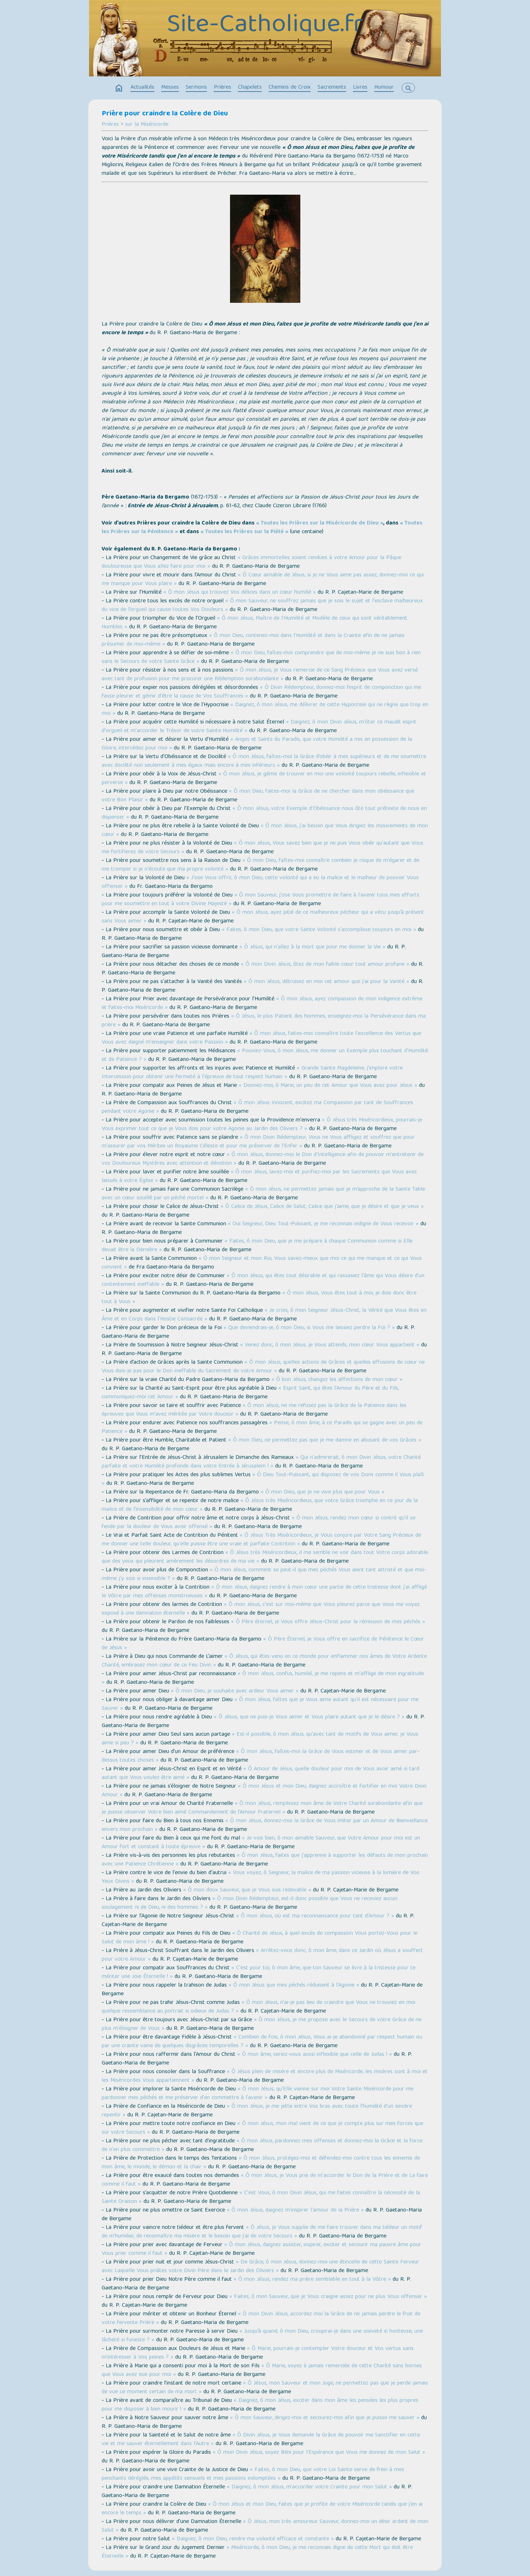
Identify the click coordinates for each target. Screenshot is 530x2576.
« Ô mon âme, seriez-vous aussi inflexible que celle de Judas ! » (315, 2055)
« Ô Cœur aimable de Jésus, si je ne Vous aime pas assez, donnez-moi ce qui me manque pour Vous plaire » (263, 580)
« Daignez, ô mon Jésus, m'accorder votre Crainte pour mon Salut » (309, 2487)
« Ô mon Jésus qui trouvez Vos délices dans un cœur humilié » (240, 593)
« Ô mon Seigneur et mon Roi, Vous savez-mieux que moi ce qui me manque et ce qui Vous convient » (262, 1263)
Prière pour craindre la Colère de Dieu (165, 114)
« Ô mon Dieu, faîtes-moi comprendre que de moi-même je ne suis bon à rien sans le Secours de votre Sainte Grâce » (261, 658)
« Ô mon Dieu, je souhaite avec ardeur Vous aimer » (235, 1691)
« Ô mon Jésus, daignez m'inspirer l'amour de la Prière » (295, 2210)
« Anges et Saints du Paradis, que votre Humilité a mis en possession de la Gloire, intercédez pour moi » (257, 744)
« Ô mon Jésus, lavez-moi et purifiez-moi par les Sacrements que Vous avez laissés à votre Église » (259, 1177)
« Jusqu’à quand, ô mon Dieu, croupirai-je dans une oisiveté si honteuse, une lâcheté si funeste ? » (262, 2336)
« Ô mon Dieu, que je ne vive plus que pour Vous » (323, 1492)
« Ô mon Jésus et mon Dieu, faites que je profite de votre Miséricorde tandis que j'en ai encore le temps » (262, 2509)
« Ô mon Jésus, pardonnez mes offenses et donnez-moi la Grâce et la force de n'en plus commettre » (262, 2146)
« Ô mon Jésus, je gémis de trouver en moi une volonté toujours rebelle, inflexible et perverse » (264, 779)
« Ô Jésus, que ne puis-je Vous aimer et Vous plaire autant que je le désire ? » (309, 1717)
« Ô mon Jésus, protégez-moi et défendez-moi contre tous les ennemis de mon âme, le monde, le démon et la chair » (261, 2163)
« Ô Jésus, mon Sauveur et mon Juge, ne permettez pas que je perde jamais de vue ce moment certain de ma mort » (265, 2388)
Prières (222, 88)
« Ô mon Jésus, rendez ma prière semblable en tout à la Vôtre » (312, 2280)
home (119, 88)
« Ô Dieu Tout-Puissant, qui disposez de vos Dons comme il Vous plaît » (263, 1479)
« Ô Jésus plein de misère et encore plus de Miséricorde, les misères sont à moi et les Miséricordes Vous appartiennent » (265, 2076)
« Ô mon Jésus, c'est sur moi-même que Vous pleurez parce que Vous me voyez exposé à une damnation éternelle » (261, 1609)
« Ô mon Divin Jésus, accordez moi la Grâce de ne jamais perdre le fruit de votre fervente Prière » (261, 2319)
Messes (170, 88)
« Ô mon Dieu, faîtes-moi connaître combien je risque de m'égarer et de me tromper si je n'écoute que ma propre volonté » (260, 865)
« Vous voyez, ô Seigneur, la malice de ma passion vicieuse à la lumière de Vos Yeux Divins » (260, 1877)
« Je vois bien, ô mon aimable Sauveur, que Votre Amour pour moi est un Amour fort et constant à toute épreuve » (261, 1843)
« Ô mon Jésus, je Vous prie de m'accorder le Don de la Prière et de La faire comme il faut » (265, 2180)
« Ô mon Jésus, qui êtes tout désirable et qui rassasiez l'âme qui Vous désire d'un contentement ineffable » (263, 1280)
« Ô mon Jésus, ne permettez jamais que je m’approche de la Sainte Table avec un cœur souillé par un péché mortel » (263, 1194)
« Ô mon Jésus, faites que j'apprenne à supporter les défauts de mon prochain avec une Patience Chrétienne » (265, 1860)
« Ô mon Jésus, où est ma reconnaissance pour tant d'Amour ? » (315, 1916)
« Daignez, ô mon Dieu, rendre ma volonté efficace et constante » (253, 2539)
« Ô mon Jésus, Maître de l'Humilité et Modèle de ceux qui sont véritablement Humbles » (255, 623)
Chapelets (250, 88)
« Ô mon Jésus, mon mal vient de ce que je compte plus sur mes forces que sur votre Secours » (262, 2128)
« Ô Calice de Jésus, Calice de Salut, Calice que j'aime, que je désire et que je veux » (322, 1207)
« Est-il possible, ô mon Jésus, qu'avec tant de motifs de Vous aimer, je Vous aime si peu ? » (260, 1739)
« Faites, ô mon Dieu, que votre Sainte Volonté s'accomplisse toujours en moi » (319, 930)
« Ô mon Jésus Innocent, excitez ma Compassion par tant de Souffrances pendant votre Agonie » (257, 1107)
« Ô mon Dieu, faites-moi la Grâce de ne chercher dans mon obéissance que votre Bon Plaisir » (258, 796)
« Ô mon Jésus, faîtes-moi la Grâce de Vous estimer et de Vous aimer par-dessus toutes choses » (260, 1756)
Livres (360, 88)
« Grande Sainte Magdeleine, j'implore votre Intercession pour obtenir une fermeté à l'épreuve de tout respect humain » (252, 1073)
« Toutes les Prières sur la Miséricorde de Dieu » (320, 523)
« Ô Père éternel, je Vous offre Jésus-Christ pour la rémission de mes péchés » (328, 1622)
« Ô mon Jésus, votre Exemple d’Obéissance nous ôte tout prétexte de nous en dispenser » (264, 813)
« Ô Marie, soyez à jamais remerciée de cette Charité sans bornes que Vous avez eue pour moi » (262, 2371)
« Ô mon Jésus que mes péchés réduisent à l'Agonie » (294, 1986)
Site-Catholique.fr (265, 26)
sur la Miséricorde (147, 125)
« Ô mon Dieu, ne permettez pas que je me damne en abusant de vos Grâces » (325, 1440)
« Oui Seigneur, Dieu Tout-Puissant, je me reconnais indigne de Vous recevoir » (323, 1224)
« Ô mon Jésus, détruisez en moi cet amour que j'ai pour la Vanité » (326, 982)
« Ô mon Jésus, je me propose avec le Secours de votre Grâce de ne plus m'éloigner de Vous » (262, 2024)
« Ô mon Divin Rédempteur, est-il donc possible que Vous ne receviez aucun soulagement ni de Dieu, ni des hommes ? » (249, 1903)
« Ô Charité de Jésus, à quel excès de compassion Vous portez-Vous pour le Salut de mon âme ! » (260, 1938)
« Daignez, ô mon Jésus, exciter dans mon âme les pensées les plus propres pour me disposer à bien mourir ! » (260, 2405)
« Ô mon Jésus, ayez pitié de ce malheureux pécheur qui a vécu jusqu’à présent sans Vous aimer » (263, 917)
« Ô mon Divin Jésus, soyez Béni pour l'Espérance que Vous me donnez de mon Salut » (319, 2453)
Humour (384, 88)
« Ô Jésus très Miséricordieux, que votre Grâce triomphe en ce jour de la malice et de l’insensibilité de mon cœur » (260, 1505)
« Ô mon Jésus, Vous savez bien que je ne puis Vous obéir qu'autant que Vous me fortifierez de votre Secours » (262, 848)
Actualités (142, 88)
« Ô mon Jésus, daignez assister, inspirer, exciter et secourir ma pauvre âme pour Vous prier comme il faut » (261, 2249)
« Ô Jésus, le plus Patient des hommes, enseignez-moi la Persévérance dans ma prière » (264, 1021)
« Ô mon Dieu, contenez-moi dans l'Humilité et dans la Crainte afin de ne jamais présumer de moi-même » (253, 640)
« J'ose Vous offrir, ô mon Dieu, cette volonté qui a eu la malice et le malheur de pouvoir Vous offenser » (260, 882)
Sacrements (332, 88)
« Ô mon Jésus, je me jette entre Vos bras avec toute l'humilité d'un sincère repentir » (257, 2111)
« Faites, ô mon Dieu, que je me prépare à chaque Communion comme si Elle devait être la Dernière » (257, 1246)
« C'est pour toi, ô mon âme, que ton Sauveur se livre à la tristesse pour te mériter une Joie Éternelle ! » (259, 1973)
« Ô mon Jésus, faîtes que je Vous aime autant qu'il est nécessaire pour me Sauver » (260, 1704)
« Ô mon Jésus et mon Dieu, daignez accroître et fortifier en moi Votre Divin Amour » (264, 1791)
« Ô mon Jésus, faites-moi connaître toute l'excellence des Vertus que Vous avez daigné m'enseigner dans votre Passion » (261, 1038)
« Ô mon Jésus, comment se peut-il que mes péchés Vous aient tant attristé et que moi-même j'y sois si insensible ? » (264, 1575)
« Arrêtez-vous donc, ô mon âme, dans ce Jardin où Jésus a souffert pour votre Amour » (262, 1955)
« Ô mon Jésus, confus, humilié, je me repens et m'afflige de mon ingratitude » (263, 1678)
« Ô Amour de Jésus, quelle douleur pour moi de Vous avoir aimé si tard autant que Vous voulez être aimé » (260, 1774)
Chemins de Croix (290, 88)
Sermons (196, 88)
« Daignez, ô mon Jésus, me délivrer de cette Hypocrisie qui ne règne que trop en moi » (265, 709)
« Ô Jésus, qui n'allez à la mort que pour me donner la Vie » (312, 947)
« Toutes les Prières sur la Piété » (244, 532)
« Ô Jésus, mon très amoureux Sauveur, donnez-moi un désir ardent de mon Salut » (265, 2526)
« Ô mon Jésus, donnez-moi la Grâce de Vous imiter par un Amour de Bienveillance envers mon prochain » (265, 1825)
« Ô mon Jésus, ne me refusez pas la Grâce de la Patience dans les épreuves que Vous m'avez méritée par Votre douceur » (254, 1410)
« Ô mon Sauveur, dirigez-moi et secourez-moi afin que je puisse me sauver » (325, 2418)
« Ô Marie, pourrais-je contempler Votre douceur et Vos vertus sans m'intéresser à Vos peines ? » (258, 2353)
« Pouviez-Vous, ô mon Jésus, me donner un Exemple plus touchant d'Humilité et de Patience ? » (265, 1055)
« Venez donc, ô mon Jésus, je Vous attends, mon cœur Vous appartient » (330, 1345)
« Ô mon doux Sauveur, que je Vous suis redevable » (247, 1890)
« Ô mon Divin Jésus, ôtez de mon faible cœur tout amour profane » (325, 965)
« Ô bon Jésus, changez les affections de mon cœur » (337, 1380)
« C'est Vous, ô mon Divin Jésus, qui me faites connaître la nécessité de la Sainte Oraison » (261, 2197)
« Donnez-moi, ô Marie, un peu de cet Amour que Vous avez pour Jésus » (328, 1086)
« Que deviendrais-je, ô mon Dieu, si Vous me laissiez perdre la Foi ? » (309, 1328)
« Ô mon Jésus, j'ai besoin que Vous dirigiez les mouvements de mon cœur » (265, 831)
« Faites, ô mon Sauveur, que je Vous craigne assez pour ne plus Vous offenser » (328, 2297)
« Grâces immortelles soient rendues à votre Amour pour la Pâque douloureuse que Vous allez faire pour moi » (251, 562)
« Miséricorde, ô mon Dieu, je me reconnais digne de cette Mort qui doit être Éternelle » (257, 2552)
